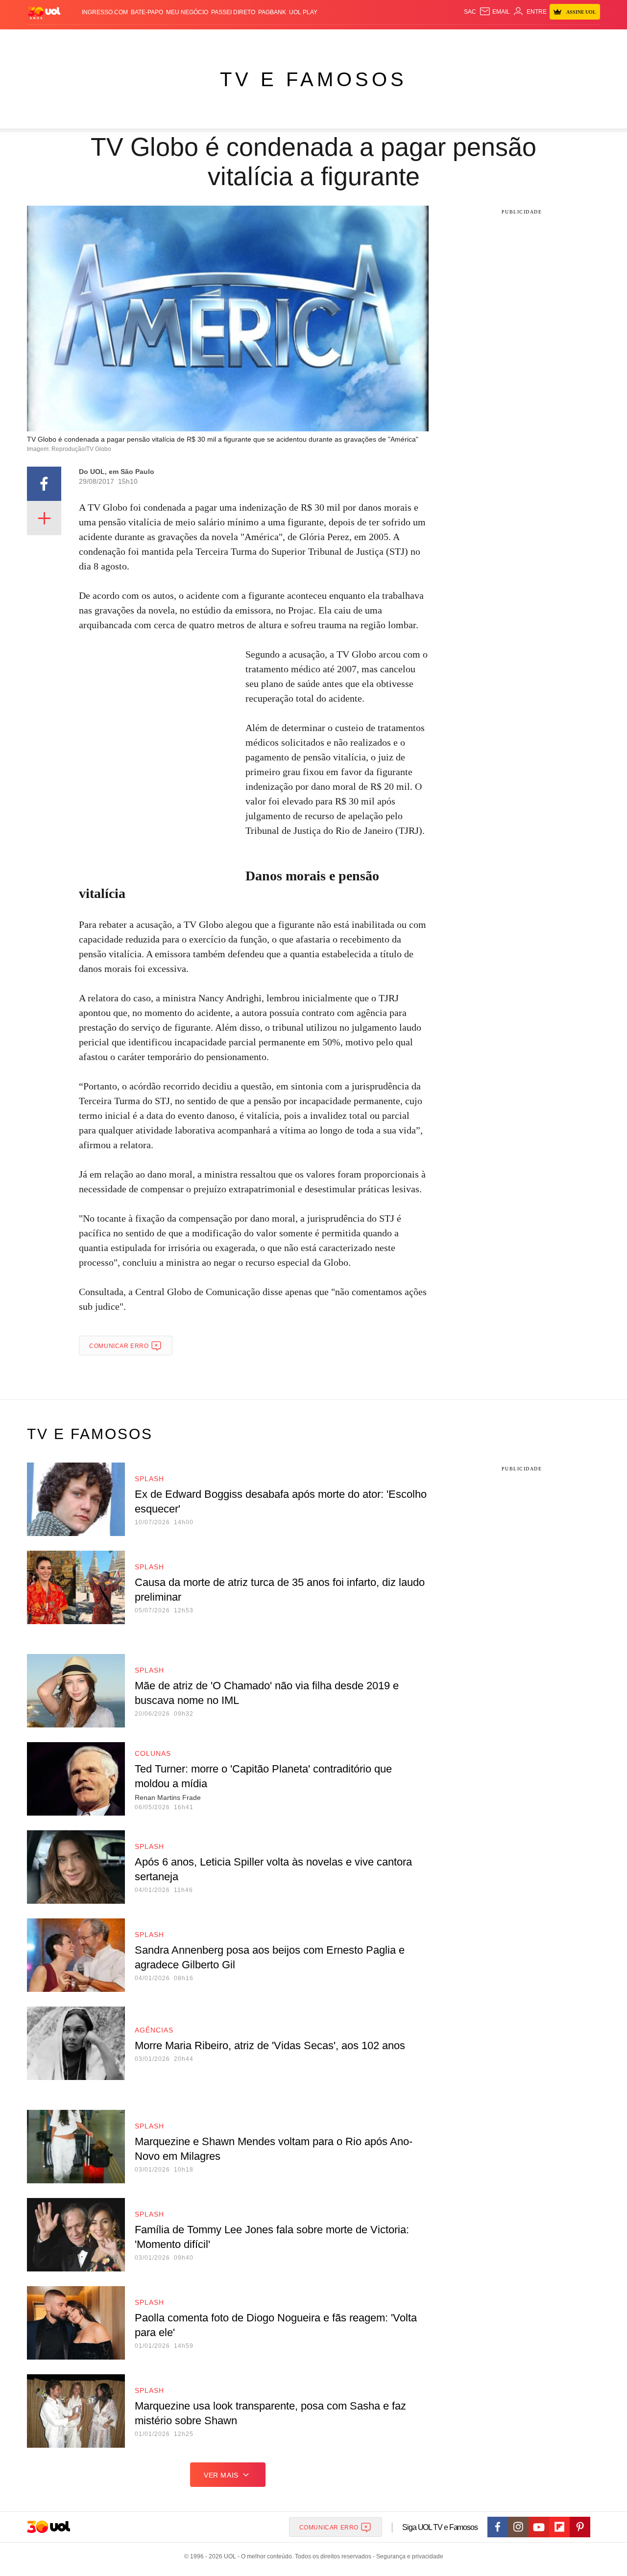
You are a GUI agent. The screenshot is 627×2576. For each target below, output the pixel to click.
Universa (355, 39)
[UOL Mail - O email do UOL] (494, 12)
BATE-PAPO (147, 12)
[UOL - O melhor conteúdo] (44, 12)
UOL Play (303, 12)
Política (171, 39)
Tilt (411, 39)
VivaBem (388, 39)
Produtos (46, 39)
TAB (507, 39)
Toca (545, 39)
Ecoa (427, 39)
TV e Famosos (313, 79)
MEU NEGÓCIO (187, 12)
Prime (525, 39)
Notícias (139, 39)
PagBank (272, 12)
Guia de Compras (587, 39)
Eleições (105, 39)
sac (470, 12)
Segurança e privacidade (408, 2556)
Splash (324, 39)
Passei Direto (233, 12)
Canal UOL (457, 39)
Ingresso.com (105, 12)
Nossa (489, 39)
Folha (265, 39)
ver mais (221, 2475)
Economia (235, 39)
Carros (202, 39)
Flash (76, 39)
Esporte (293, 39)
